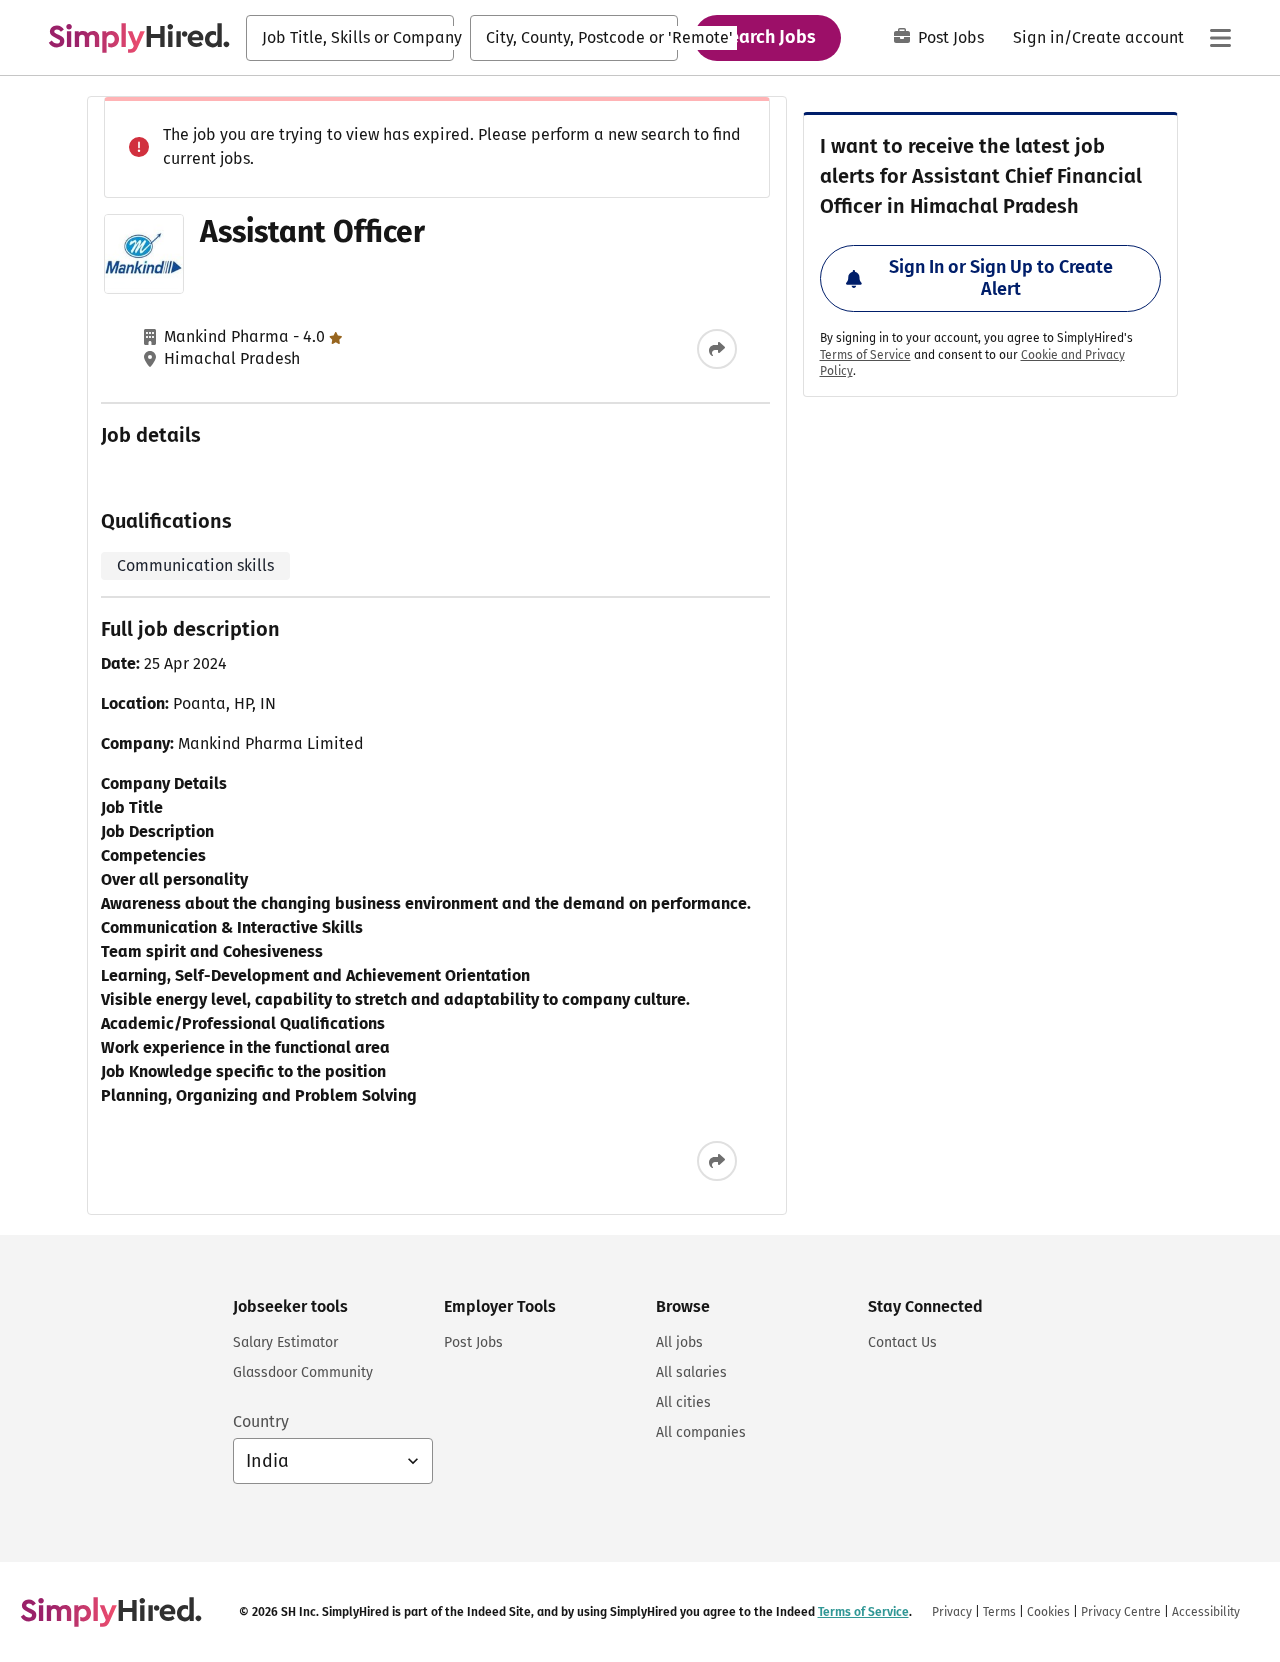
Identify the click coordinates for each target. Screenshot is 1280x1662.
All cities (683, 1402)
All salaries (691, 1372)
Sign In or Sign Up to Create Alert (1001, 278)
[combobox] (350, 38)
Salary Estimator (285, 1342)
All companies (701, 1432)
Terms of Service (865, 355)
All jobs (679, 1342)
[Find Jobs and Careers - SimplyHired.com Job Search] (139, 38)
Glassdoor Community (303, 1372)
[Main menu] (1220, 38)
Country (261, 1421)
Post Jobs (951, 37)
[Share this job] (717, 349)
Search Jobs (767, 37)
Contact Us (902, 1342)
